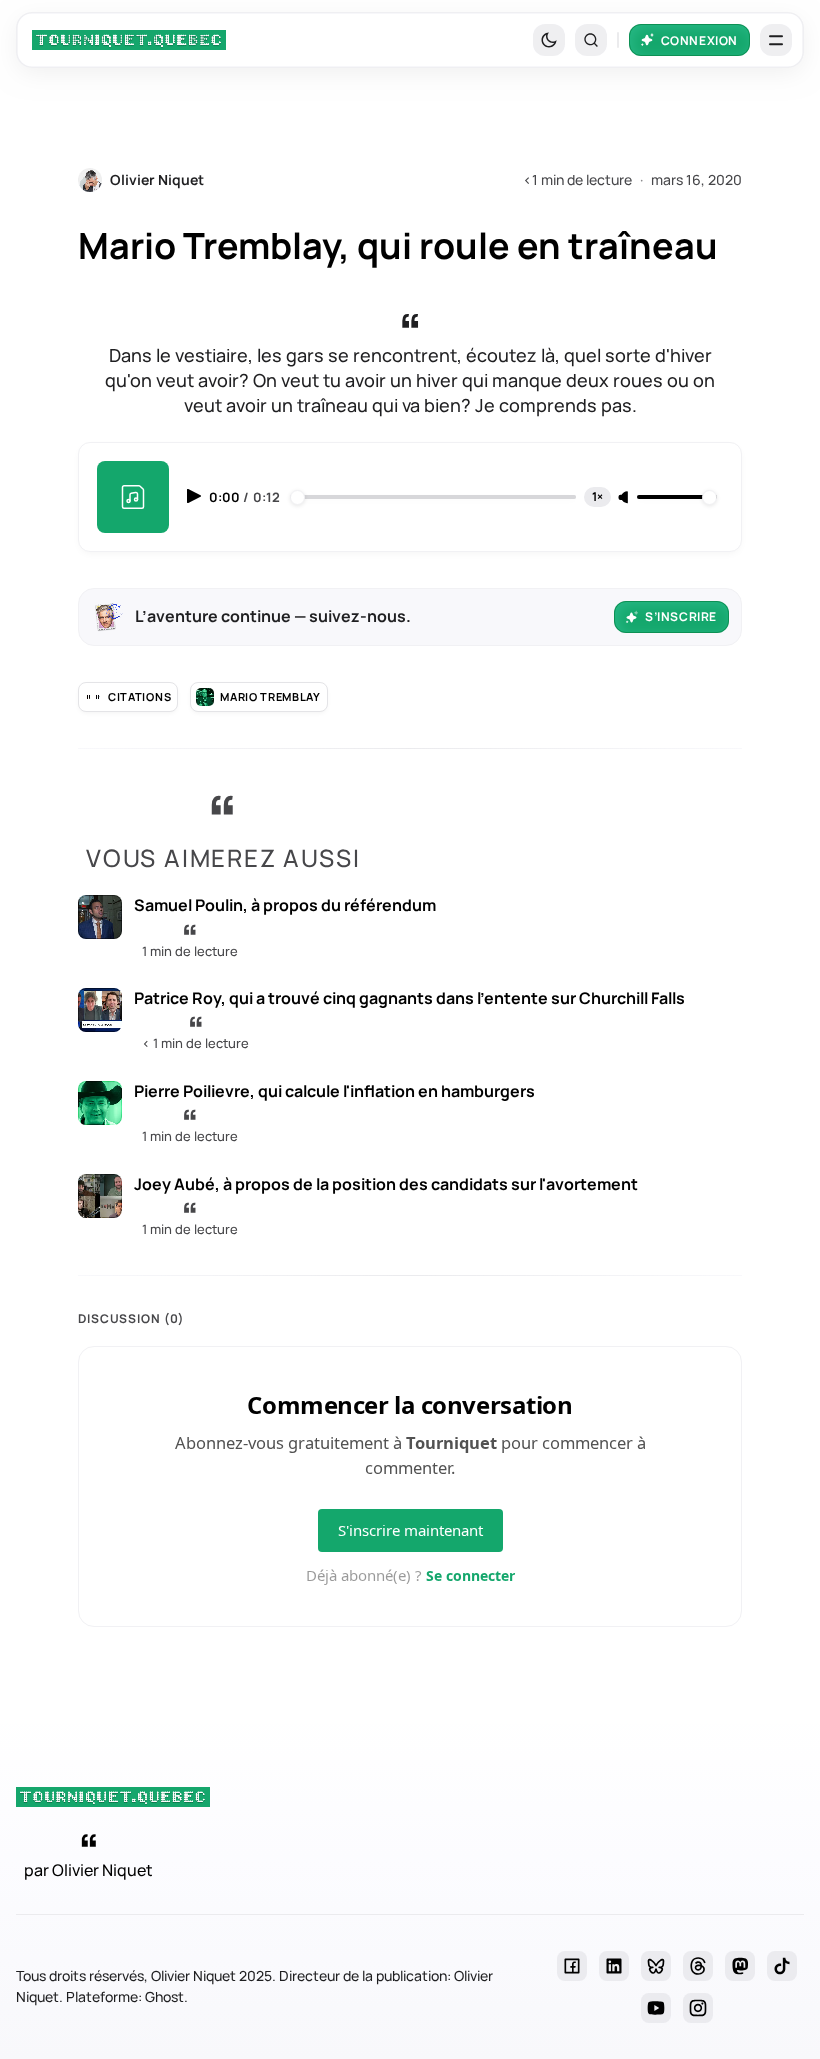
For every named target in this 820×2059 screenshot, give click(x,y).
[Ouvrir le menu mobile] (776, 40)
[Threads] (698, 1966)
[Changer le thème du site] (549, 40)
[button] (591, 40)
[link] (129, 40)
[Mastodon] (740, 1966)
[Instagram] (698, 2008)
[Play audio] (196, 496)
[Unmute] (625, 498)
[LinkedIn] (614, 1966)
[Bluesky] (656, 1966)
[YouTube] (656, 2008)
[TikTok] (782, 1966)
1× (597, 496)
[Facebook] (572, 1966)
